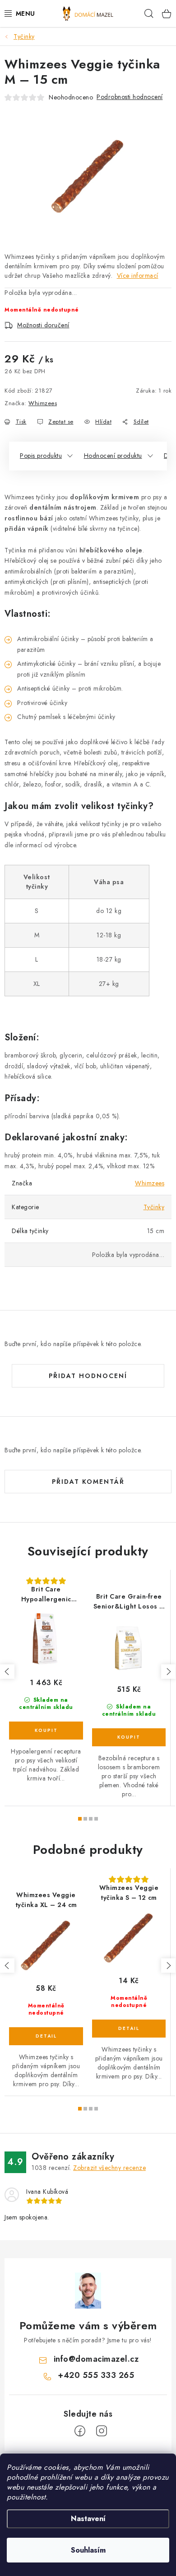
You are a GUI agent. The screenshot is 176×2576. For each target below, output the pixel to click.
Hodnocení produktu (113, 456)
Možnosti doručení (43, 325)
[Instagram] (102, 2431)
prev (7, 1672)
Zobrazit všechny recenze (109, 2168)
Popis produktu (41, 456)
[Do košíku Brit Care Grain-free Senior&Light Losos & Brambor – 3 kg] (129, 1737)
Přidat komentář (88, 1482)
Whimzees (43, 403)
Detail (46, 2036)
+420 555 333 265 (96, 2375)
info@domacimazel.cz (96, 2359)
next (168, 1672)
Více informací (138, 276)
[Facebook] (80, 2431)
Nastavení (88, 2519)
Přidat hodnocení (88, 1376)
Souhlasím (88, 2550)
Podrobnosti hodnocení (130, 97)
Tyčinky (154, 1207)
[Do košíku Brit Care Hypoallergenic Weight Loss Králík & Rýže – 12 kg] (46, 1731)
